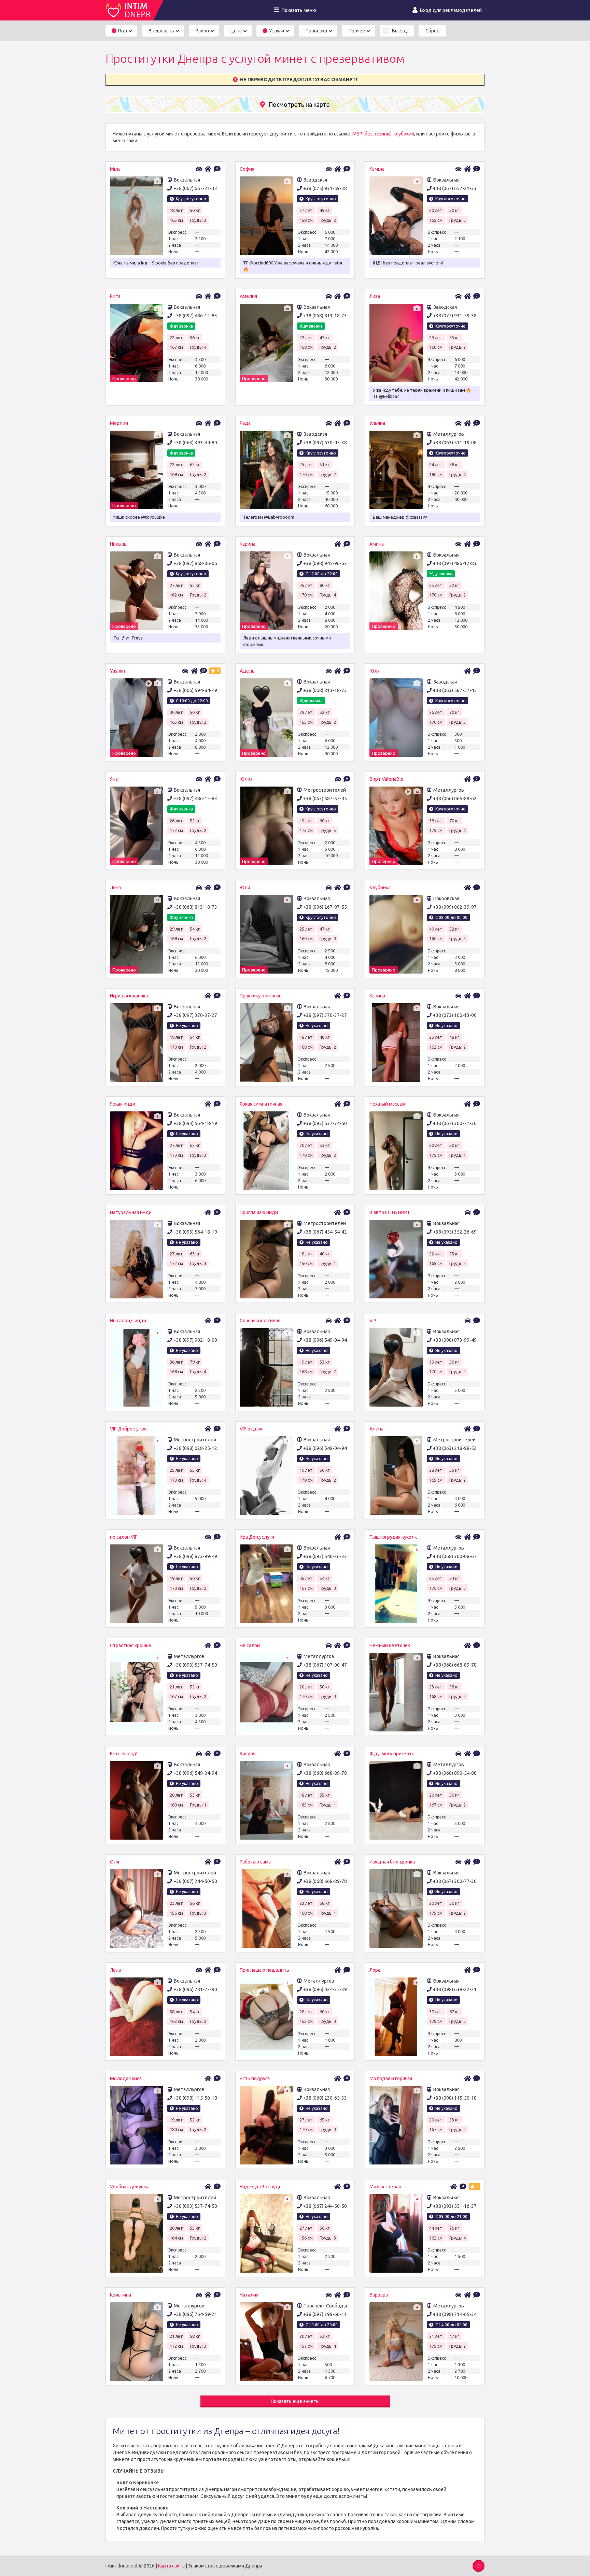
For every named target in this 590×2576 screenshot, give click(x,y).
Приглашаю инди (259, 1212)
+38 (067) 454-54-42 (325, 1232)
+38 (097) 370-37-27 (195, 1015)
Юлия (246, 779)
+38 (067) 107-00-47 (325, 1665)
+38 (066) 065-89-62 (455, 798)
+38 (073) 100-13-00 (455, 1015)
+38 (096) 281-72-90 (195, 1989)
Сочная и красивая (260, 1321)
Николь (118, 544)
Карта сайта (171, 2566)
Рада (245, 423)
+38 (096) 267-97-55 (325, 907)
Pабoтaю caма (255, 1862)
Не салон (250, 1645)
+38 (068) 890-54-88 (455, 1773)
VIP (373, 1321)
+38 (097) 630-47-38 (325, 443)
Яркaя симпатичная (261, 1104)
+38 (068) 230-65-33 (325, 2098)
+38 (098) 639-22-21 (455, 1989)
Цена (236, 31)
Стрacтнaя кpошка (130, 1645)
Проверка (316, 31)
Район (202, 31)
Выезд (399, 31)
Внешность (161, 31)
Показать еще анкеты (295, 2401)
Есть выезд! (124, 1754)
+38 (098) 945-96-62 (325, 563)
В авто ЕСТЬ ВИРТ (390, 1212)
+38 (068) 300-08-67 (455, 1556)
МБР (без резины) (372, 134)
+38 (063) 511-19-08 (455, 443)
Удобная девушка (130, 2187)
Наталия (249, 2295)
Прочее (357, 31)
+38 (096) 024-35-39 (325, 1989)
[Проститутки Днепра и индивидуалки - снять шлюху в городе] (129, 10)
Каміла (377, 169)
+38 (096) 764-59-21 (195, 2314)
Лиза (375, 296)
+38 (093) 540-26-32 (325, 1556)
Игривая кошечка (129, 996)
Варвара (379, 2295)
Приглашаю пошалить (264, 1970)
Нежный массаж (388, 1104)
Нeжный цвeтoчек (390, 1645)
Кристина (121, 2295)
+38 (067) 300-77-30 (455, 1123)
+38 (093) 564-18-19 (195, 1123)
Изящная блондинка (392, 1862)
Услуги (274, 31)
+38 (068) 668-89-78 (455, 1665)
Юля (375, 671)
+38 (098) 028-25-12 (195, 1448)
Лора (375, 1970)
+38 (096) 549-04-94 (325, 1340)
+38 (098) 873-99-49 (455, 1340)
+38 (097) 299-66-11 (325, 2314)
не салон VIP (124, 1537)
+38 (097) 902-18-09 (195, 1340)
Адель (247, 671)
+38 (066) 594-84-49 (195, 690)
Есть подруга (255, 2078)
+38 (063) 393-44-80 (195, 443)
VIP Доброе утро (128, 1429)
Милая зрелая (385, 2187)
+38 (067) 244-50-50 (195, 1881)
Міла (115, 169)
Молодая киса (126, 2078)
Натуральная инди (131, 1212)
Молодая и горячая (391, 2078)
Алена (376, 1429)
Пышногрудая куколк (393, 1537)
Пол (120, 31)
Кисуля (248, 1754)
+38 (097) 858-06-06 (195, 563)
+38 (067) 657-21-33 (195, 188)
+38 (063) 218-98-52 (455, 1448)
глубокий (404, 134)
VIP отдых (251, 1429)
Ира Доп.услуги (257, 1537)
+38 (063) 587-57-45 (455, 690)
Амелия (248, 296)
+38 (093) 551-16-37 (455, 2206)
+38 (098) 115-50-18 (195, 2098)
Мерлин (119, 423)
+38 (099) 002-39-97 (455, 907)
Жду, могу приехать (392, 1754)
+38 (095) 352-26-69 (455, 1232)
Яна (114, 779)
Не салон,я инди (128, 1321)
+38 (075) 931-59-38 (325, 188)
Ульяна (377, 423)
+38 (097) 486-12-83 (195, 316)
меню (299, 10)
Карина (248, 544)
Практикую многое (261, 996)
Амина (377, 544)
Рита (115, 296)
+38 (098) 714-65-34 (455, 2314)
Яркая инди (123, 1104)
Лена (115, 888)
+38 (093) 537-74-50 (325, 1123)
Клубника (380, 888)
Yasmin (117, 671)
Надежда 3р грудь (261, 2187)
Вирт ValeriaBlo (387, 779)
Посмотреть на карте (299, 104)
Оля (115, 1862)
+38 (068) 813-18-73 (325, 316)
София (247, 169)
